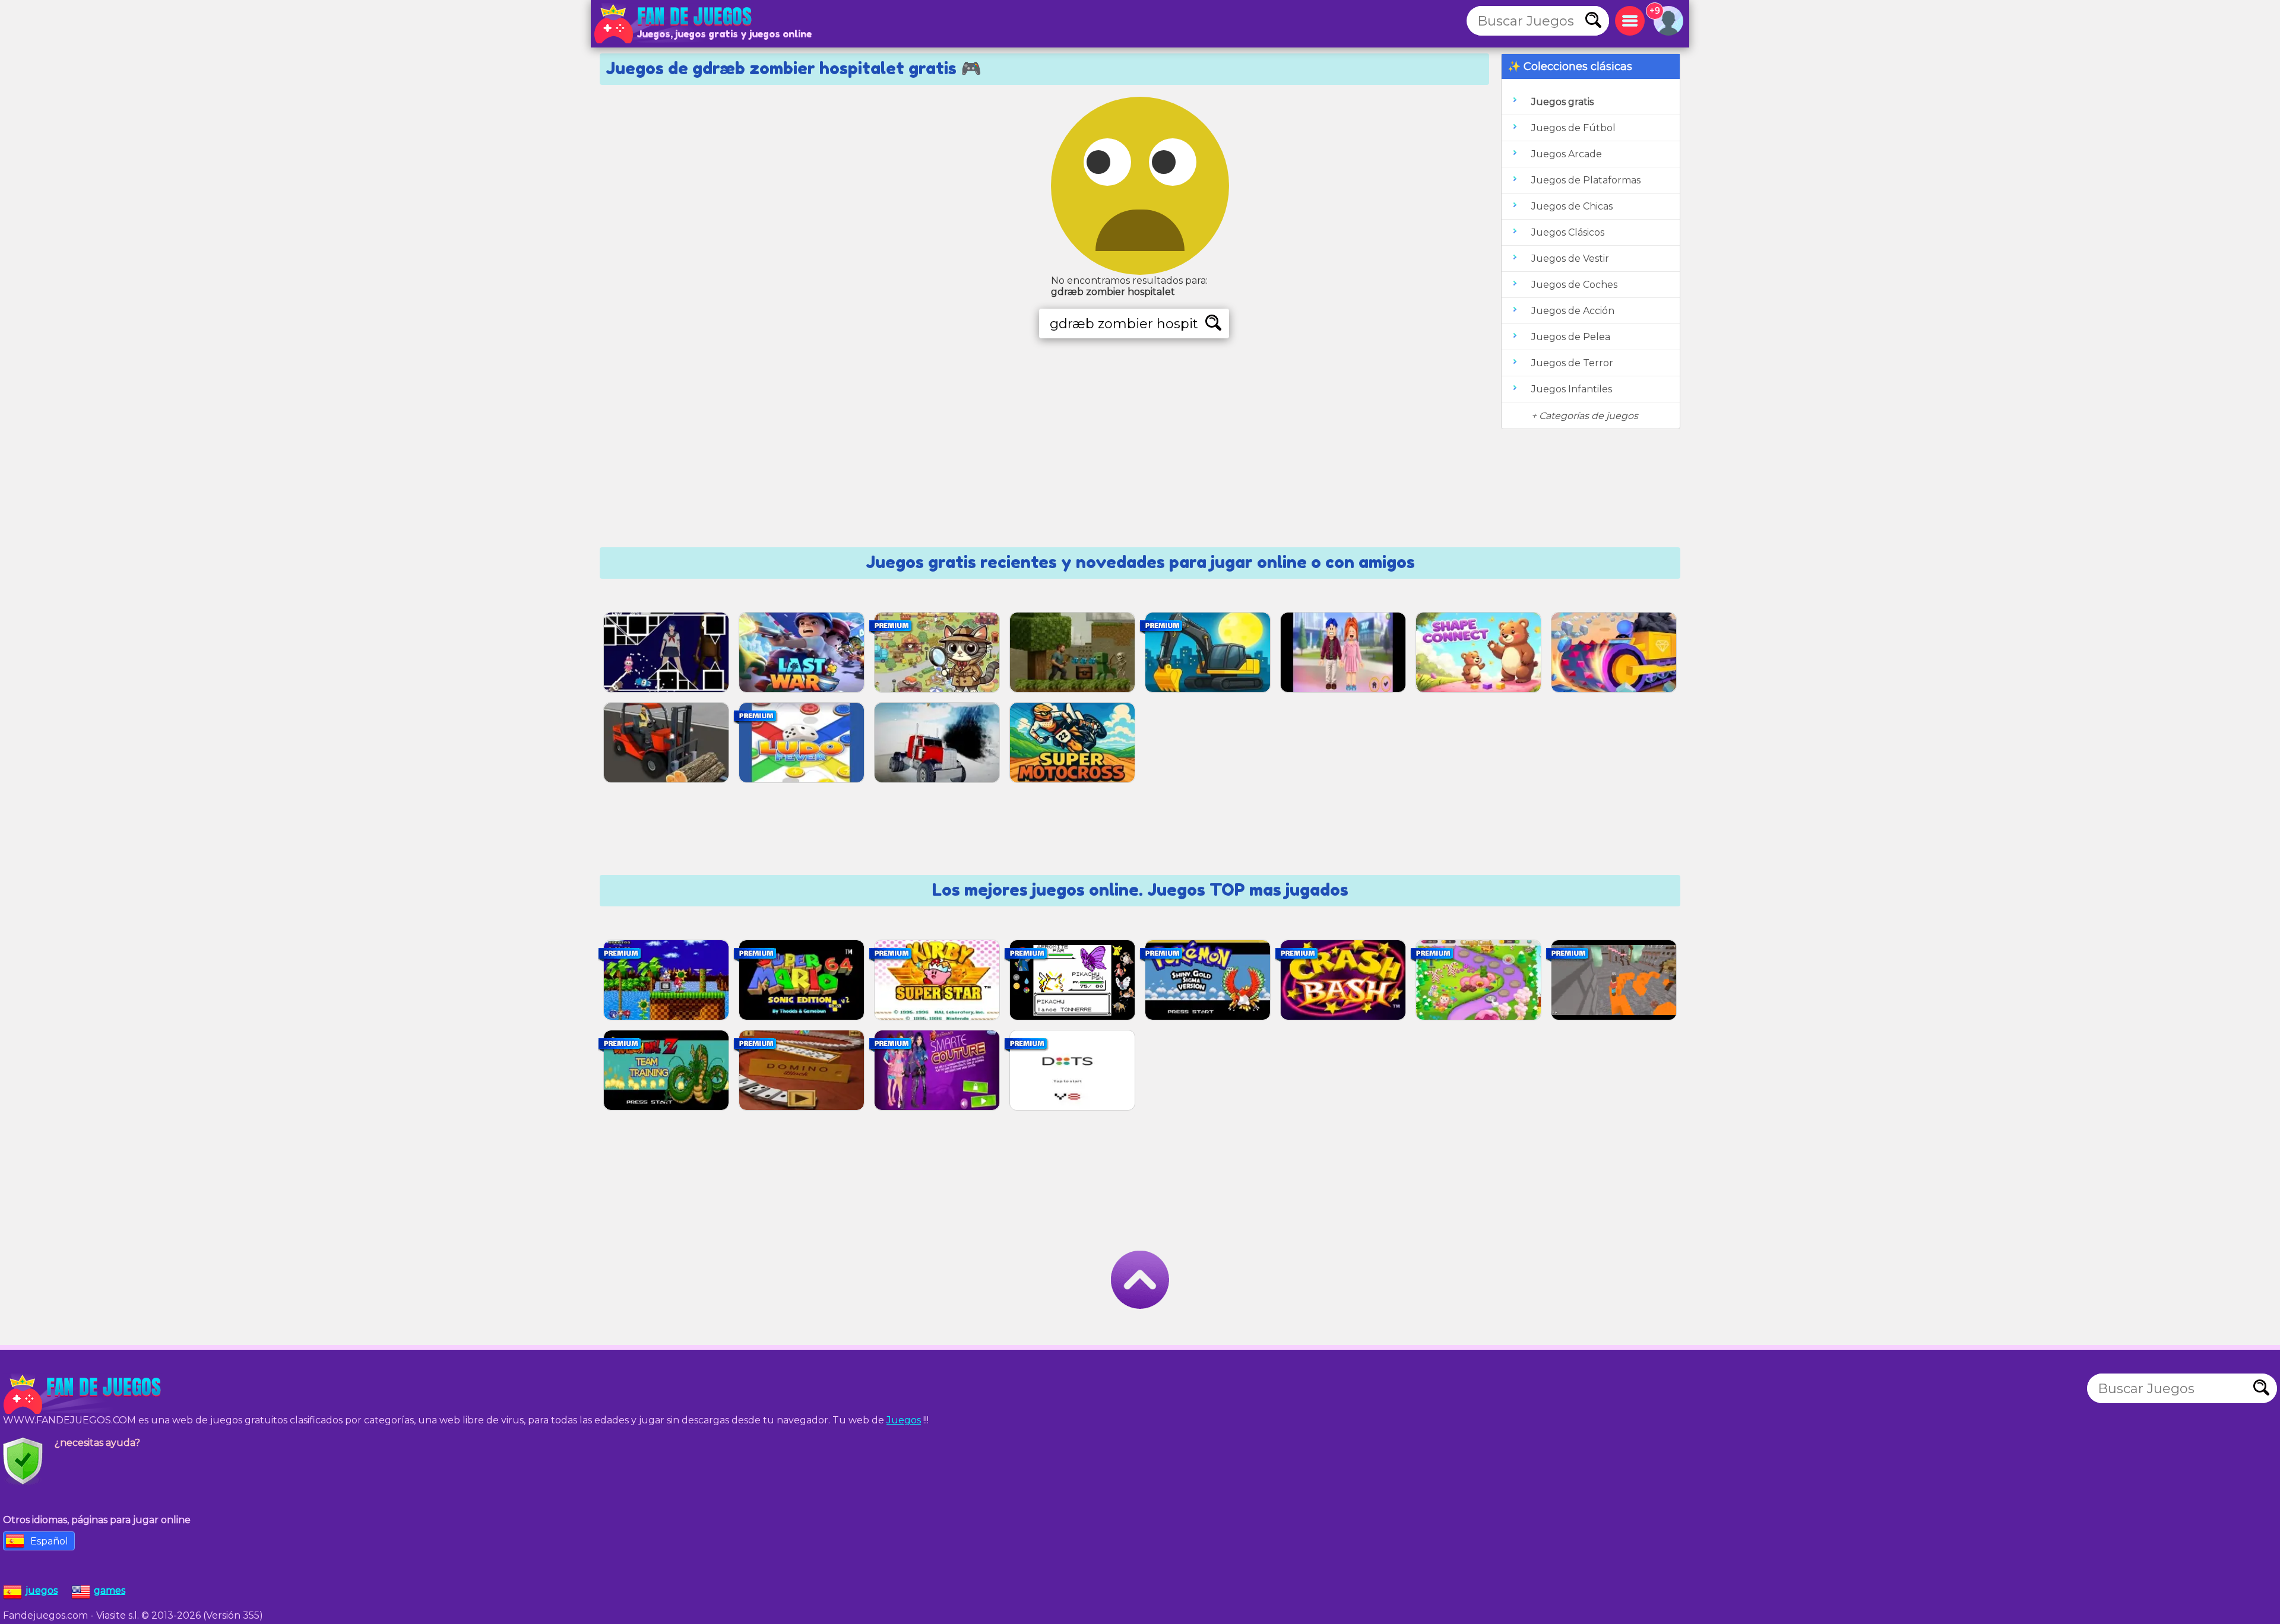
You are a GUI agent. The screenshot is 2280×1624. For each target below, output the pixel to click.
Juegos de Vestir (1570, 258)
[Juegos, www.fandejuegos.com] (674, 24)
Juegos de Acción (1573, 311)
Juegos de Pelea (1571, 337)
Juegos (904, 1420)
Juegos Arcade (1567, 154)
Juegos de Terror (1572, 363)
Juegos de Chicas (1572, 206)
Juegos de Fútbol (1573, 128)
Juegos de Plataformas (1586, 180)
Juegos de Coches (1574, 285)
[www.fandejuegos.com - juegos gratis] (83, 1394)
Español (49, 1541)
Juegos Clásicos (1568, 232)
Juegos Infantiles (1572, 389)
